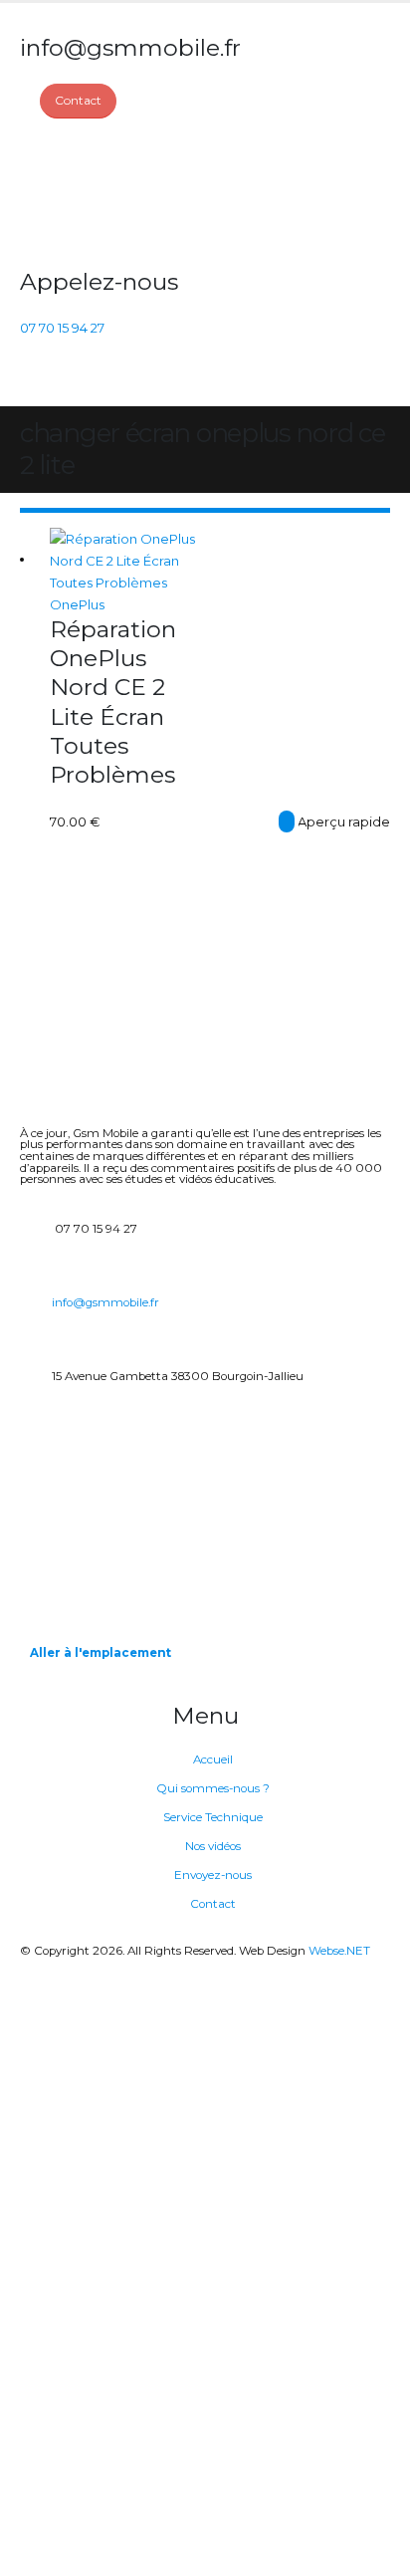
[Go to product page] (127, 561)
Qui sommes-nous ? (213, 1788)
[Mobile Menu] (31, 381)
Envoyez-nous (213, 1875)
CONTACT (287, 821)
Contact (213, 1904)
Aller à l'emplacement (101, 1653)
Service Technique (213, 1817)
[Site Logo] (95, 193)
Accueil (213, 1759)
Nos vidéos (213, 1846)
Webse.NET (339, 1951)
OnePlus (77, 604)
